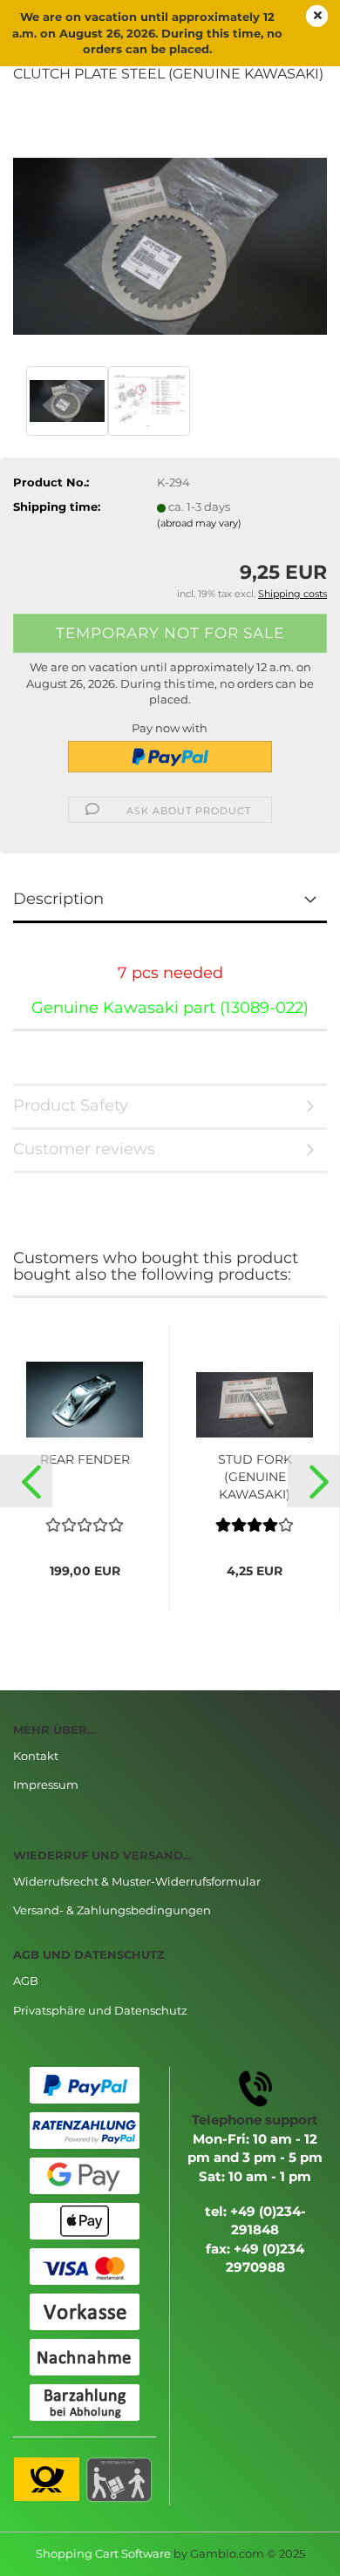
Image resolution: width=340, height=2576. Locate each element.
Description (58, 899)
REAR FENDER (85, 1459)
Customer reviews (84, 1149)
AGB (26, 1981)
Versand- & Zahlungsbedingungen (112, 1910)
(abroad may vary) (199, 523)
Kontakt (36, 1756)
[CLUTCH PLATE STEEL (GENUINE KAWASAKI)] (170, 229)
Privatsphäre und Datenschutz (100, 2010)
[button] (26, 1481)
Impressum (46, 1784)
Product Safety (71, 1105)
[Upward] (292, 2550)
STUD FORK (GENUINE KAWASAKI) (255, 1477)
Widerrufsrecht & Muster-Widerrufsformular (137, 1881)
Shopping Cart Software (103, 2553)
